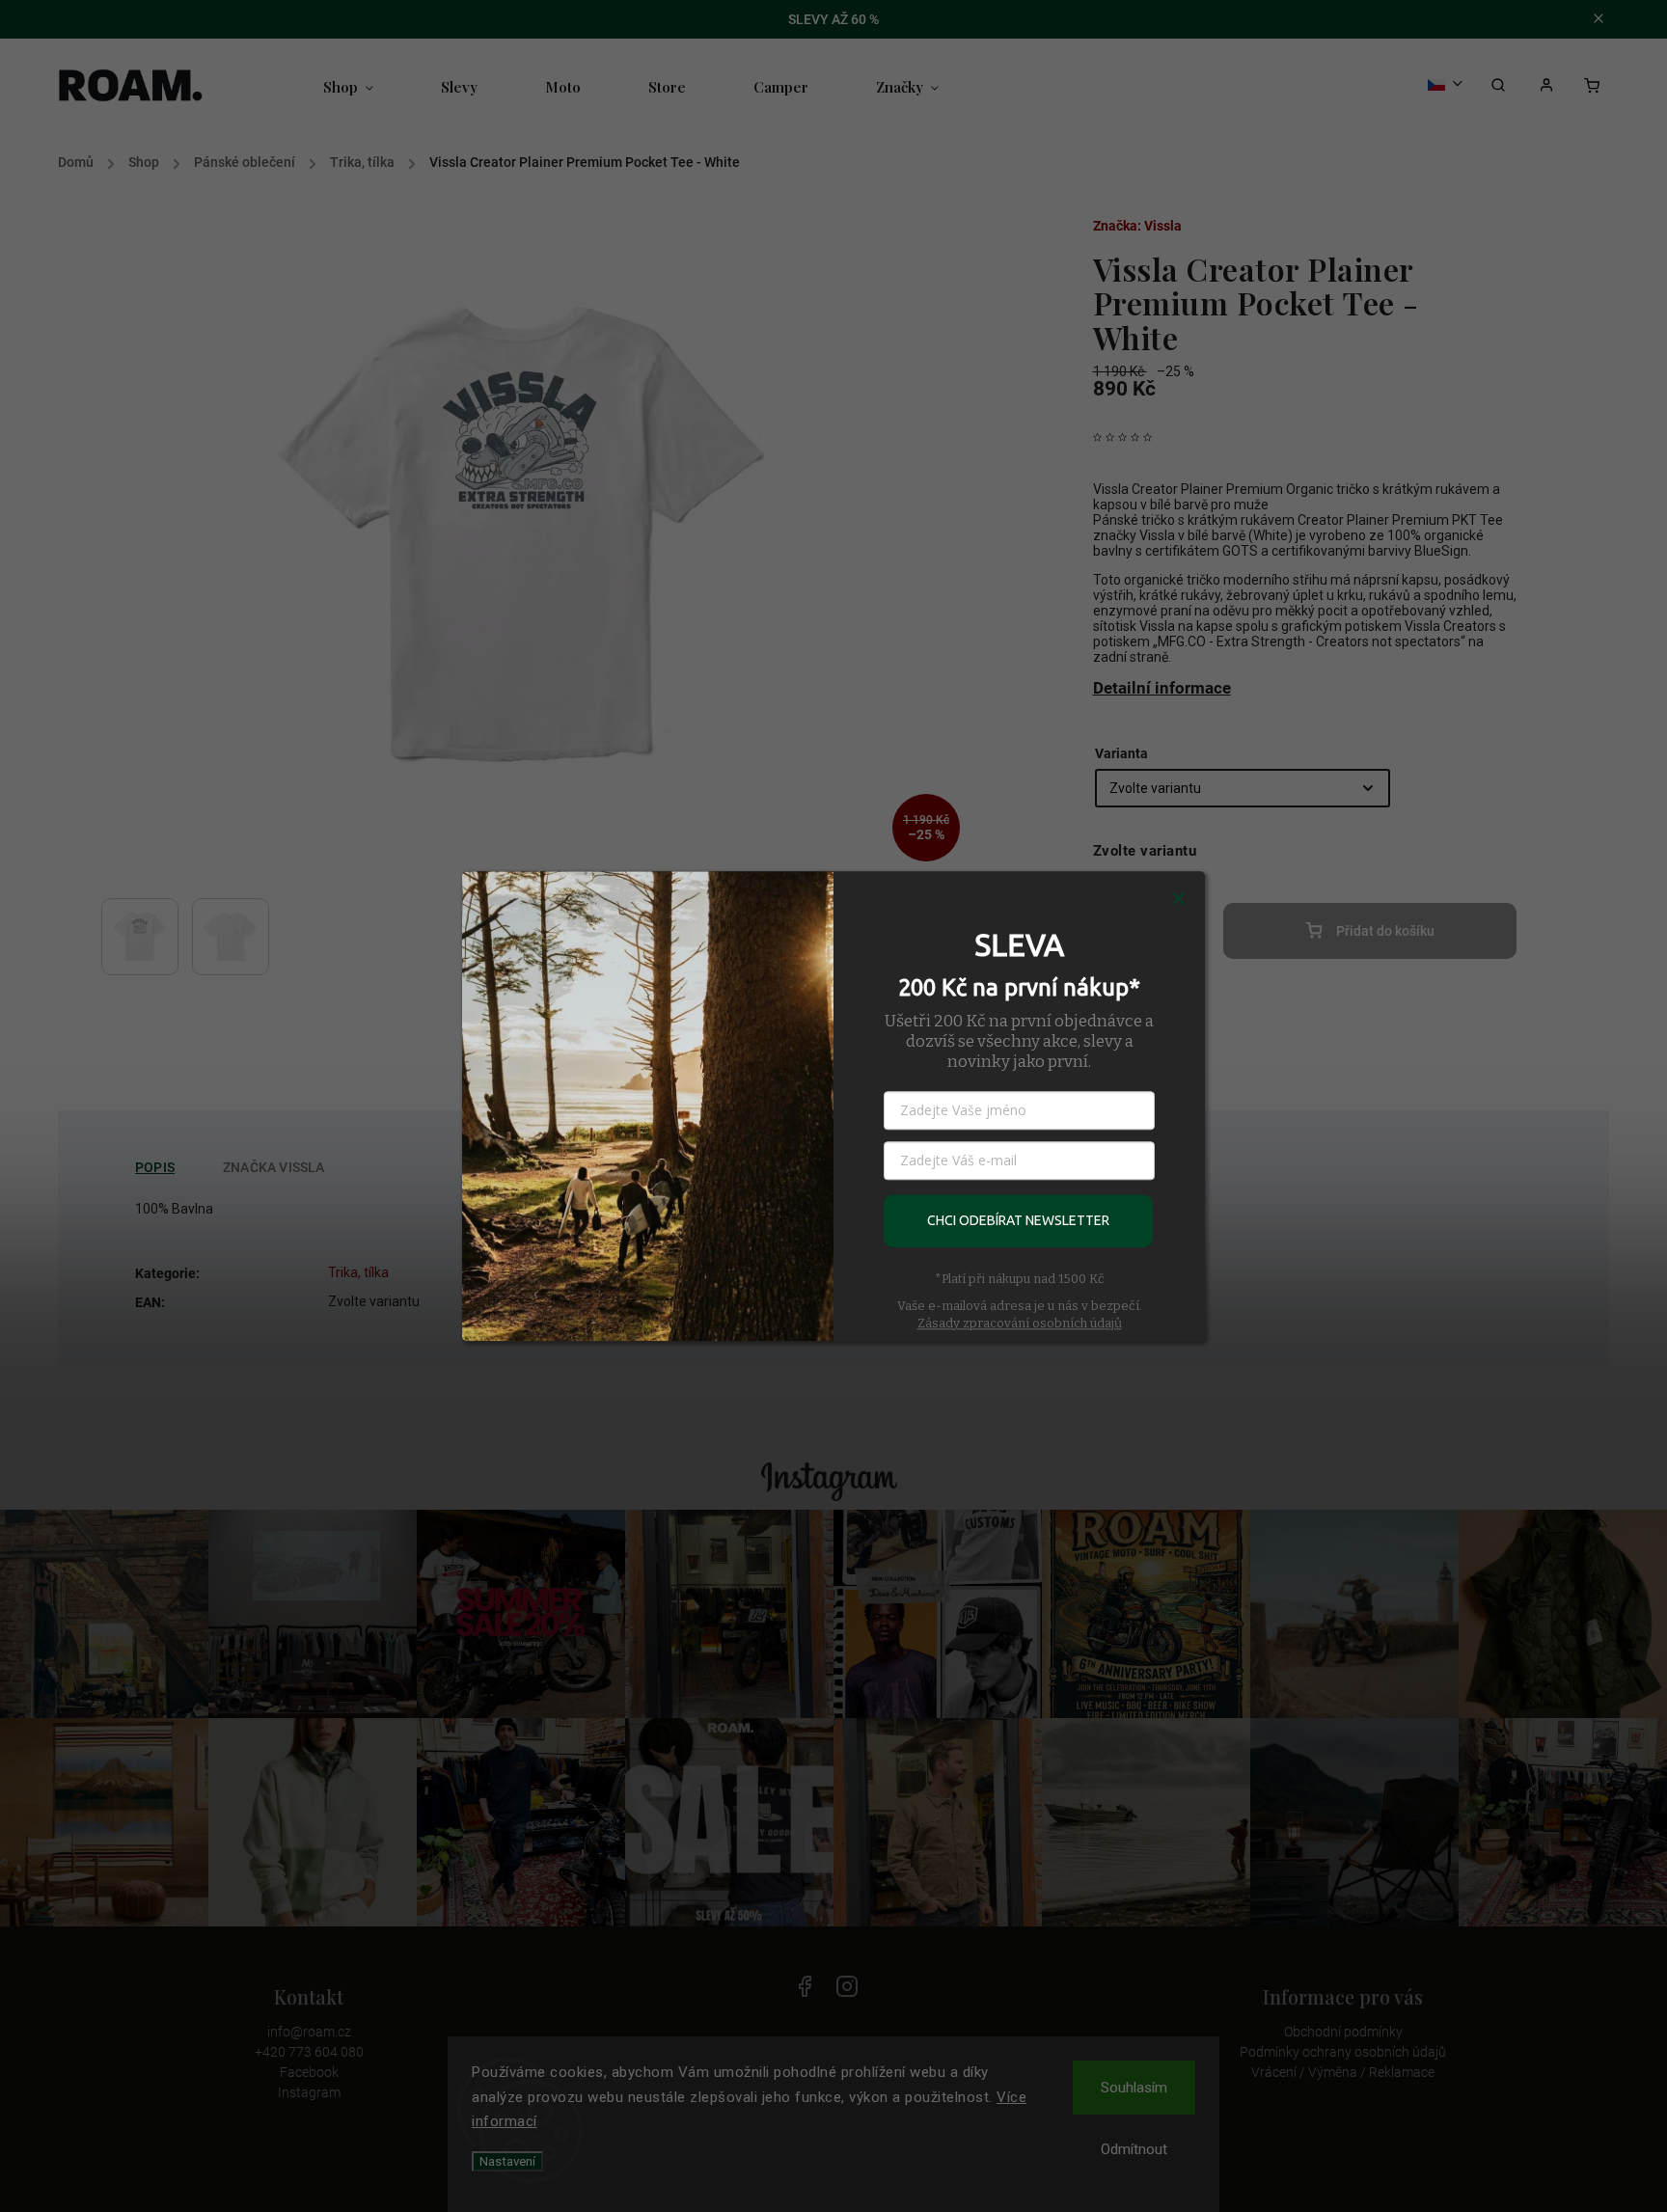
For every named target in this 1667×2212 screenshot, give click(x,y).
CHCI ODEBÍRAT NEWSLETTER (1018, 1220)
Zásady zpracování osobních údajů (1020, 1323)
